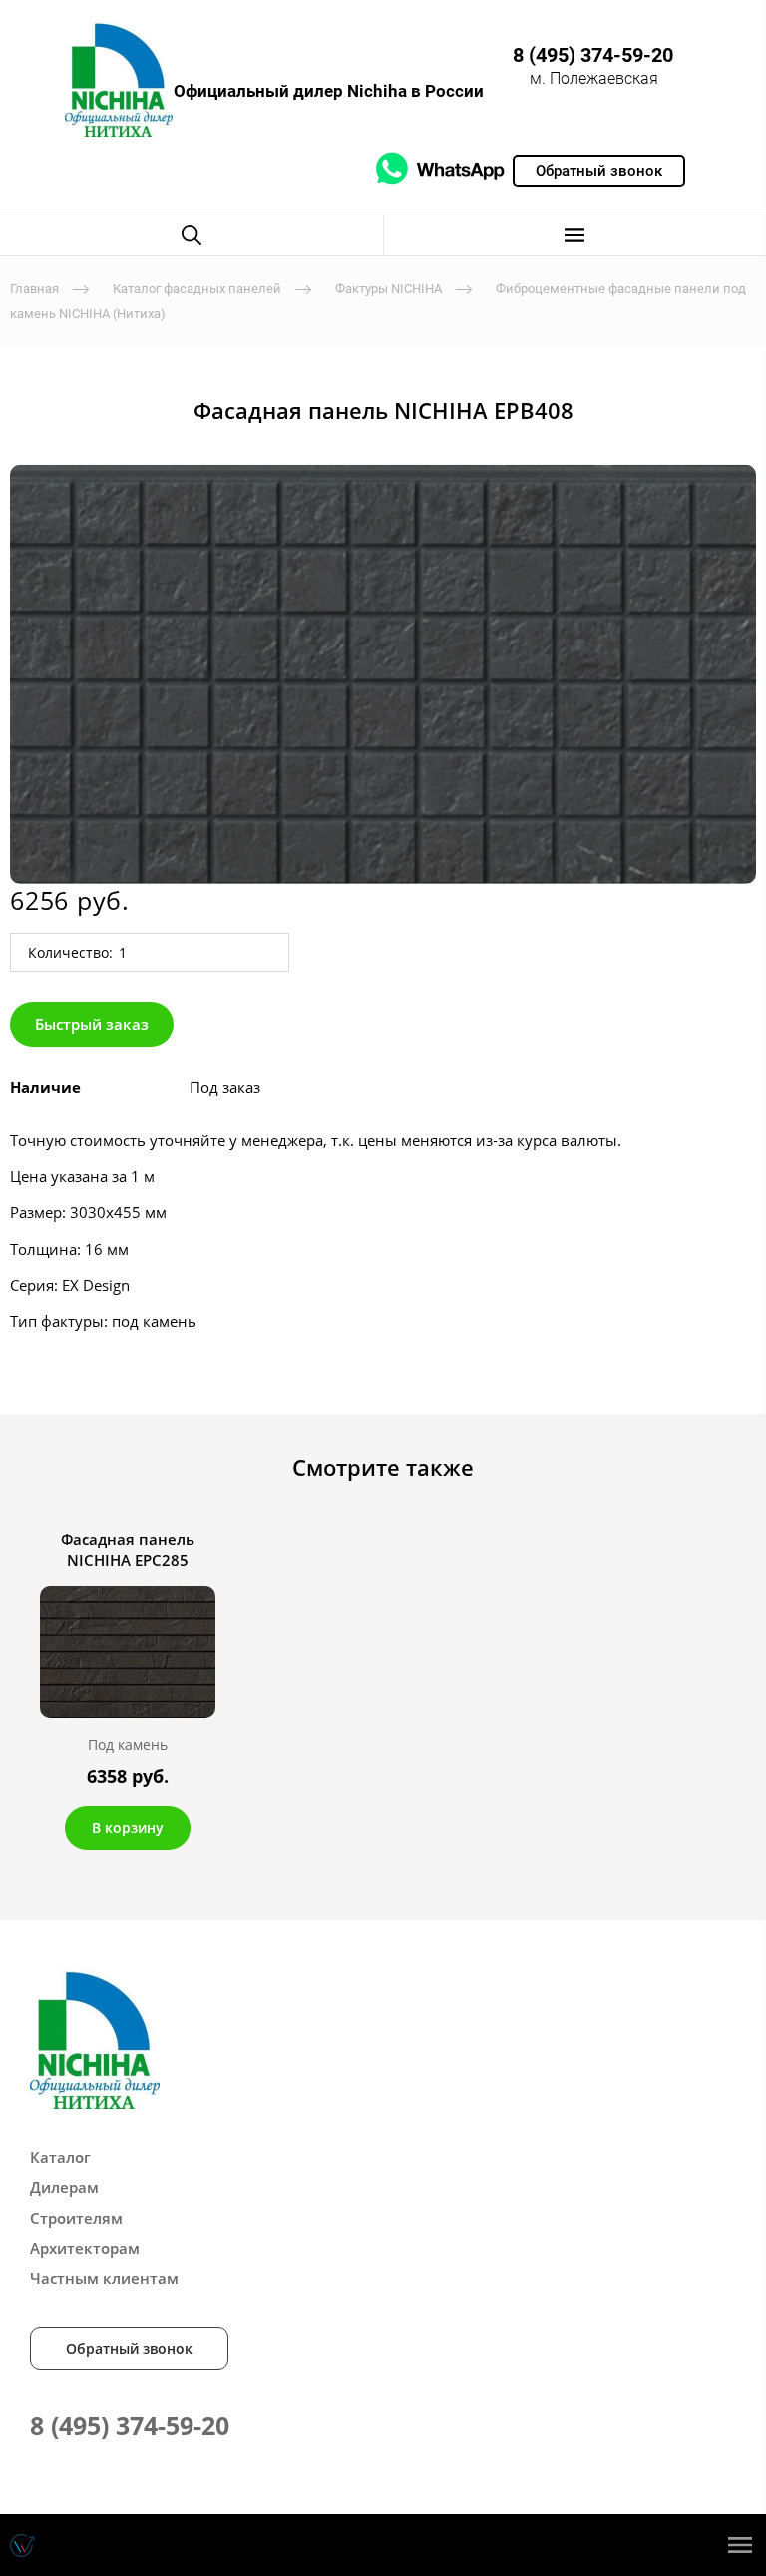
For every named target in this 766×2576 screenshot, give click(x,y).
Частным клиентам (104, 2278)
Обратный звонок (129, 2348)
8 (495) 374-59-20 (593, 55)
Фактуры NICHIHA (388, 289)
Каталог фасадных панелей (197, 289)
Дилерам (64, 2187)
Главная (34, 289)
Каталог (60, 2157)
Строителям (76, 2218)
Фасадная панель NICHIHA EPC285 (128, 1550)
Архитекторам (85, 2248)
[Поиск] (191, 235)
